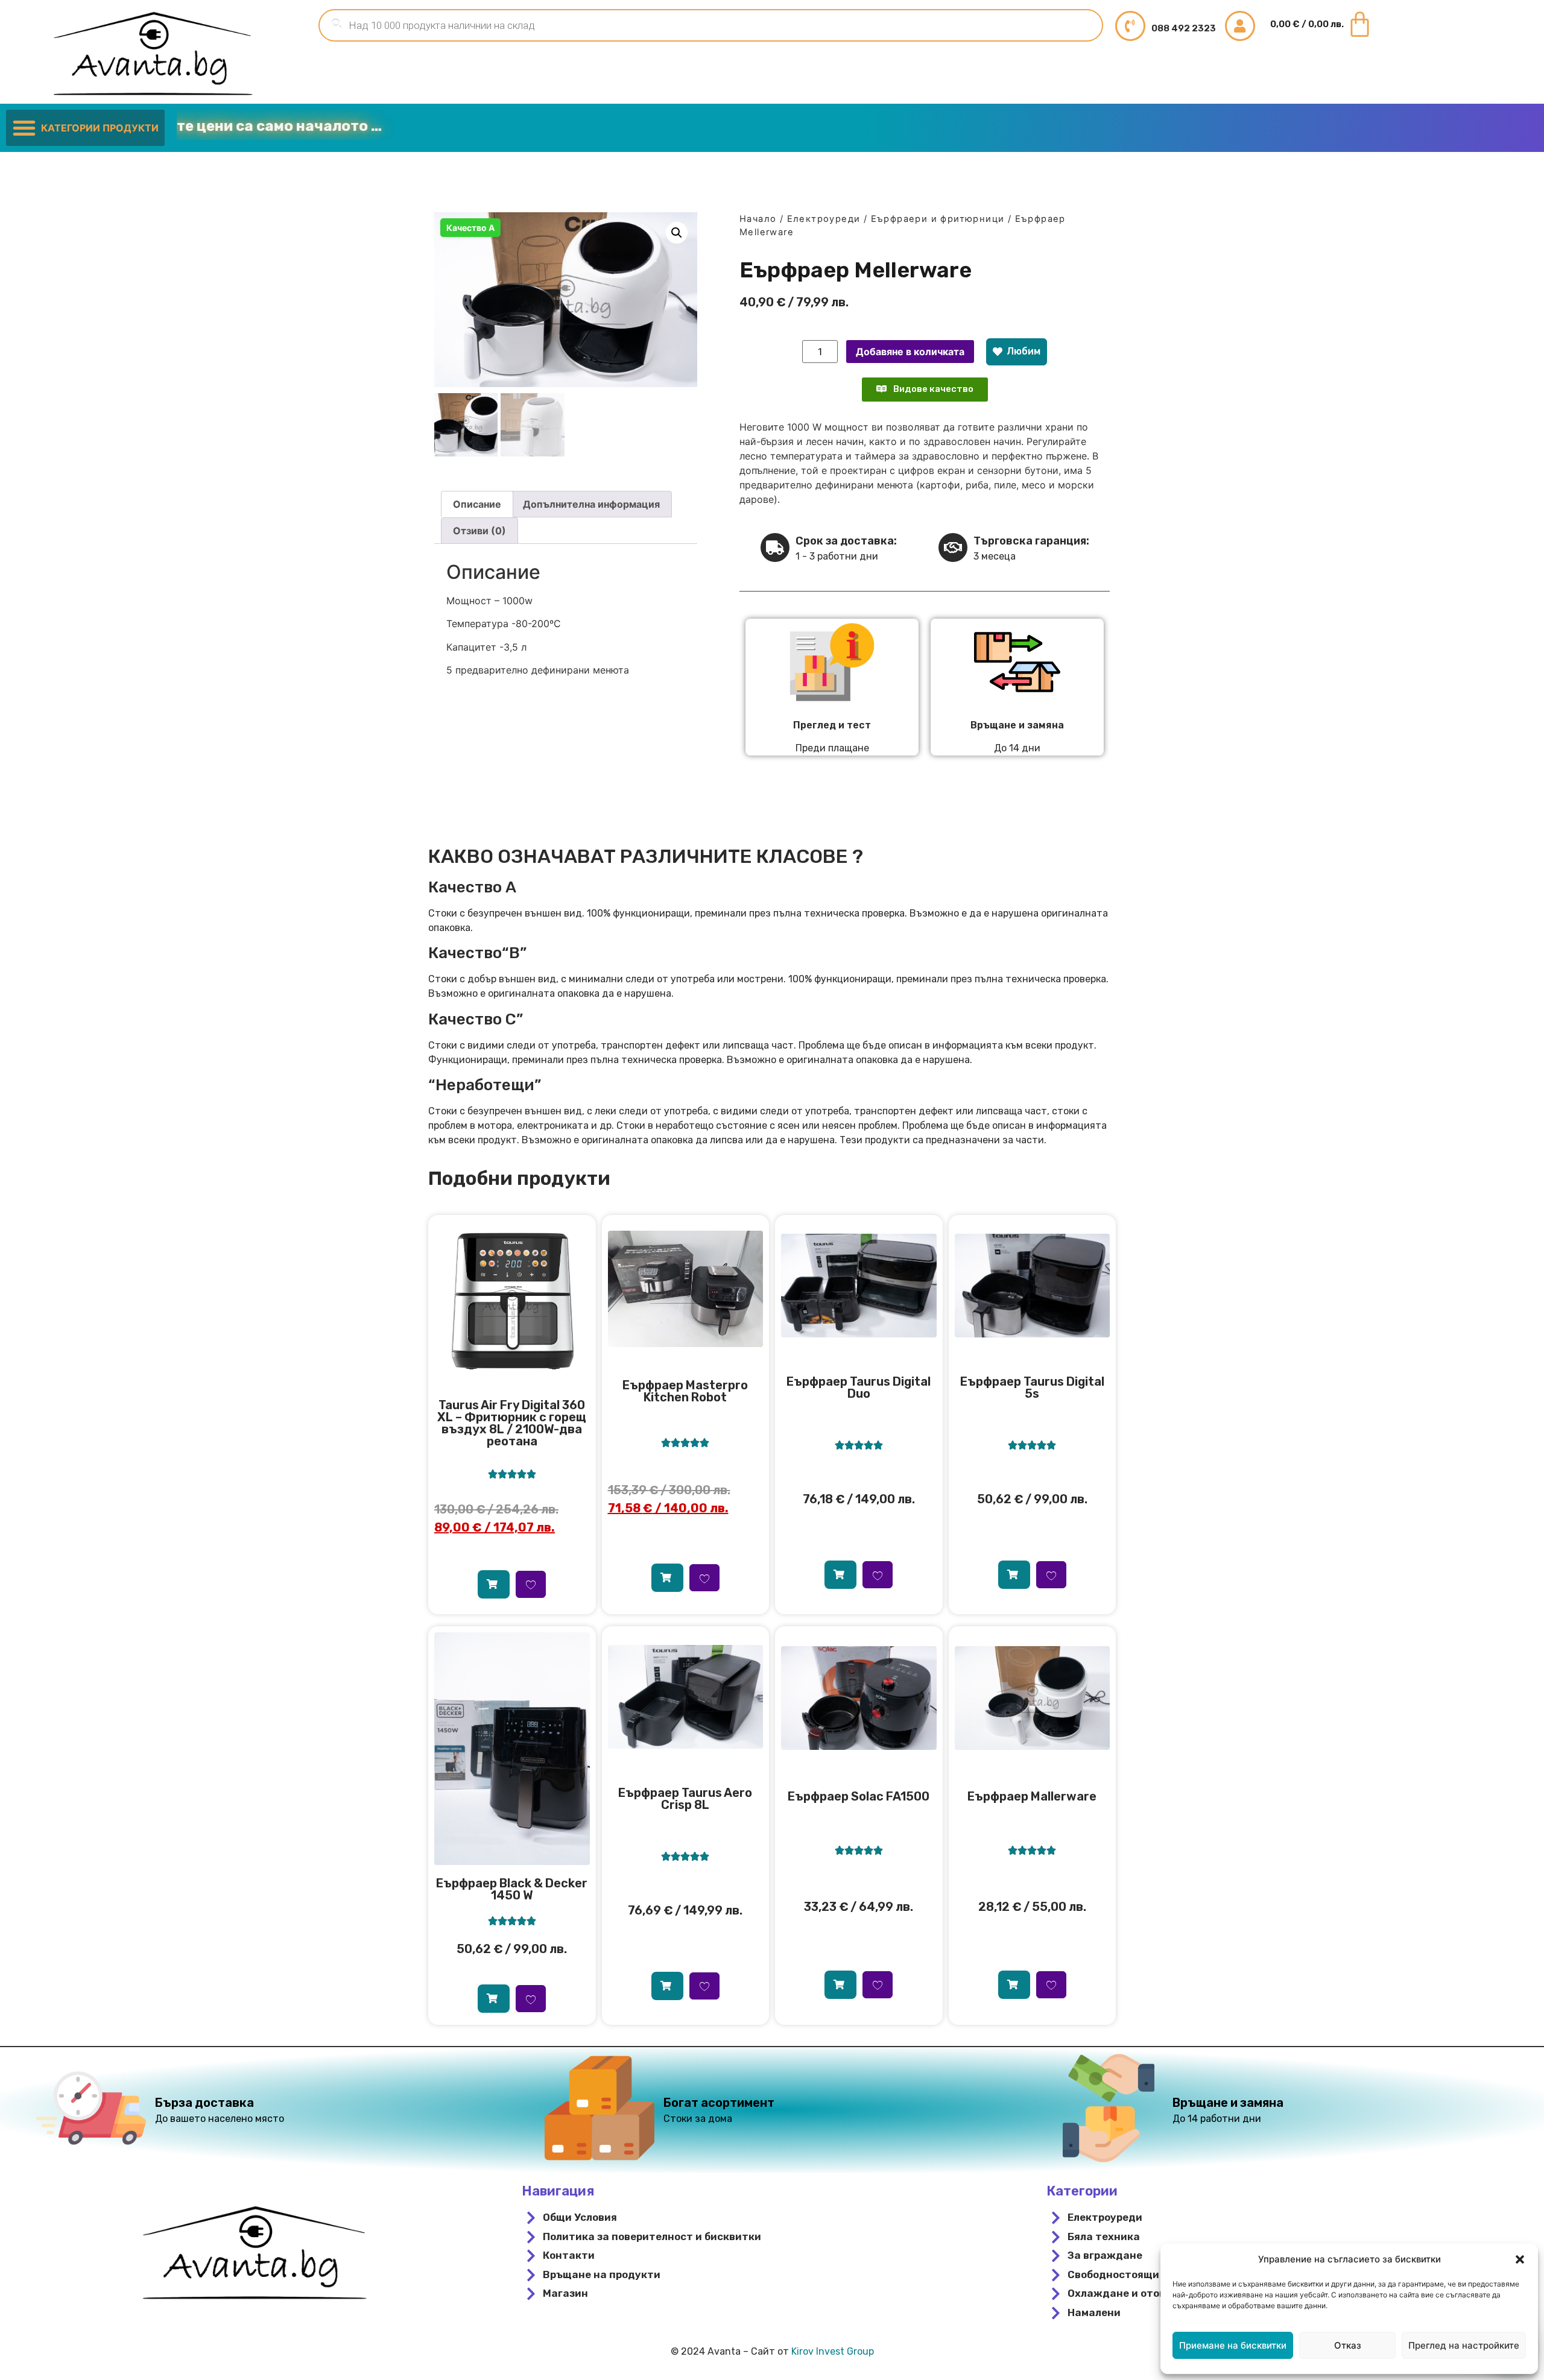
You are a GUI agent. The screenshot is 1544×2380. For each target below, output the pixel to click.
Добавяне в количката (910, 352)
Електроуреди (824, 219)
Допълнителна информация (591, 504)
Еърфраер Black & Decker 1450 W (512, 1889)
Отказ (1348, 2345)
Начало (758, 219)
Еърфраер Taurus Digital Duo (859, 1387)
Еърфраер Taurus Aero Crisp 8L (685, 1799)
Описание (477, 504)
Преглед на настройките (1464, 2345)
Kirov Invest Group (833, 2351)
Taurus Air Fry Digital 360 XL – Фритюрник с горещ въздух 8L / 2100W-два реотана (512, 1423)
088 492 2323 (1184, 28)
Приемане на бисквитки (1233, 2345)
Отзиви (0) (479, 531)
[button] (1520, 2259)
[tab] (477, 504)
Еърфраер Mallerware (1032, 1796)
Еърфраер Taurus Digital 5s (1032, 1387)
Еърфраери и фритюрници (938, 219)
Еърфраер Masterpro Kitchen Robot (685, 1391)
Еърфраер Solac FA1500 (859, 1796)
